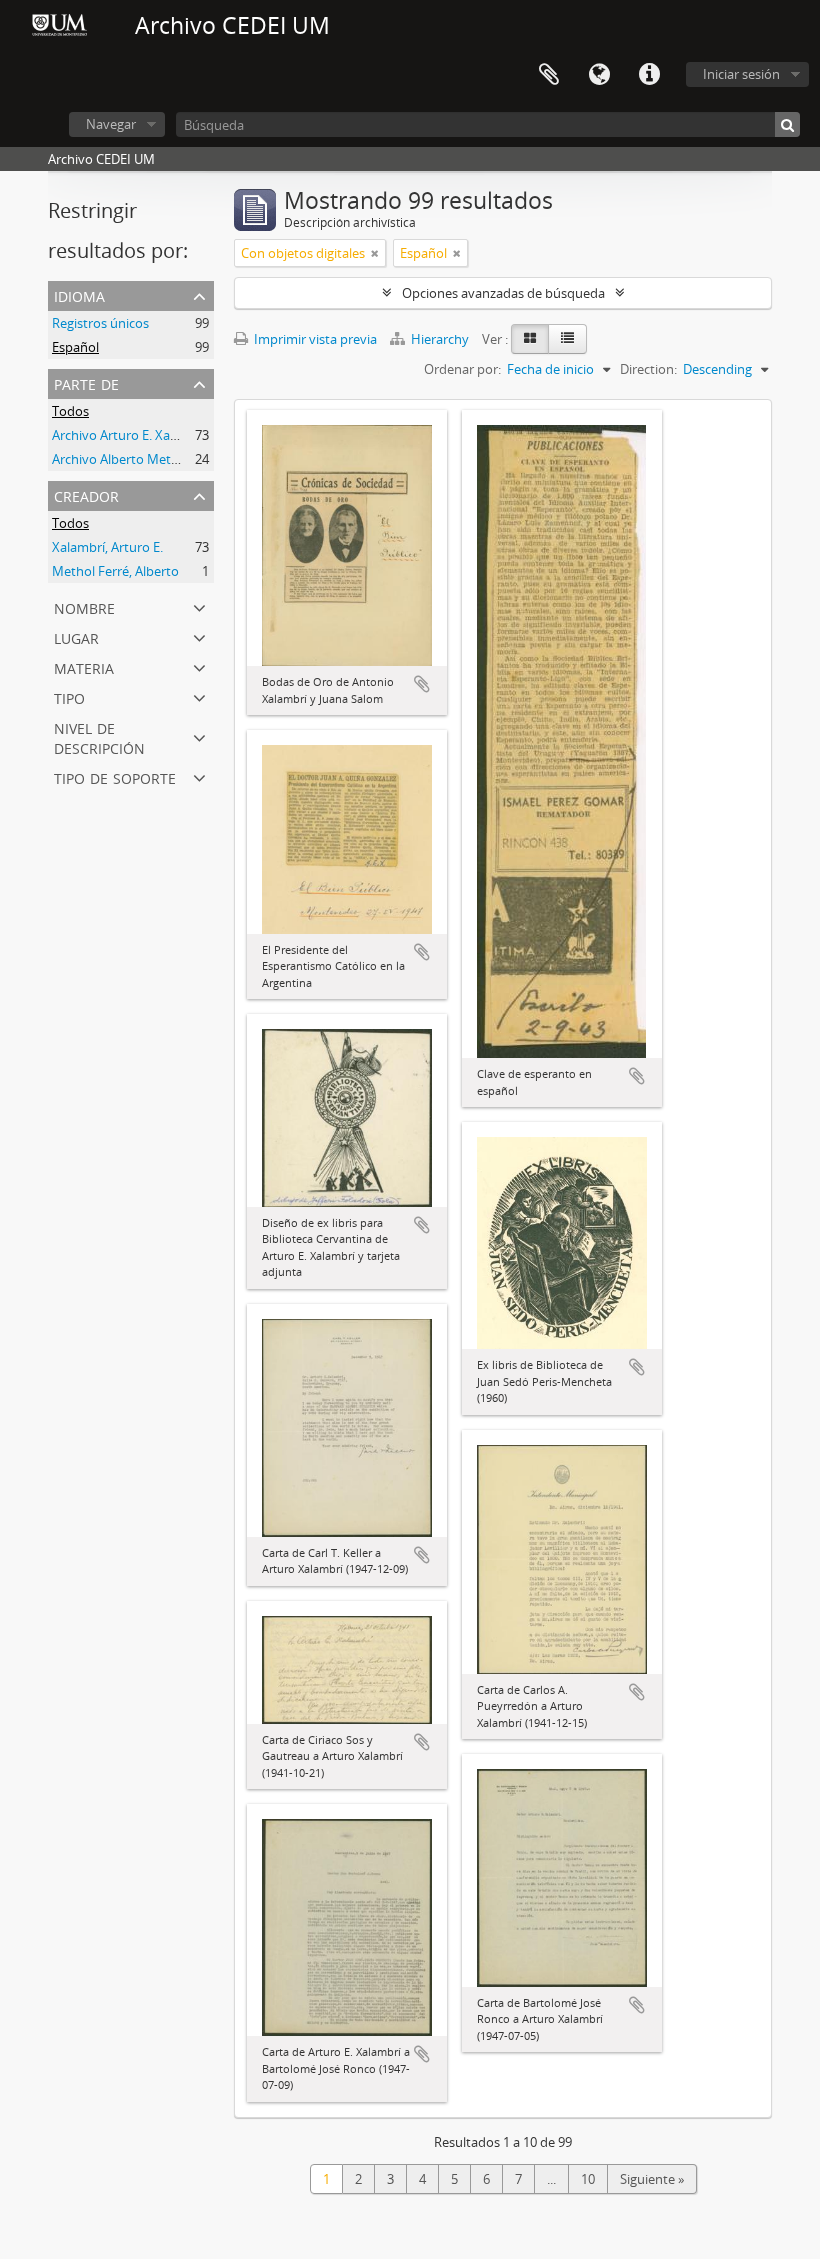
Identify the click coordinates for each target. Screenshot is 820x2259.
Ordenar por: (462, 369)
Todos (70, 411)
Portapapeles (549, 75)
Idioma (599, 75)
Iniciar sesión (741, 74)
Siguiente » (652, 2179)
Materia (84, 666)
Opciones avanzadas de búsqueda (503, 293)
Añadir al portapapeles (422, 684)
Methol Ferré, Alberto (115, 571)
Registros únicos (100, 323)
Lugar (76, 636)
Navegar (111, 124)
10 (588, 2179)
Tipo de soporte (115, 776)
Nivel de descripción (99, 736)
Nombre (84, 606)
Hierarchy (440, 339)
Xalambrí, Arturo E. (107, 547)
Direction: (648, 369)
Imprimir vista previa (314, 339)
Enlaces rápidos (649, 75)
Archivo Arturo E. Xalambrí (130, 435)
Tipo (69, 696)
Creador (86, 494)
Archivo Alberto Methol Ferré (138, 459)
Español (75, 347)
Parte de (86, 382)
